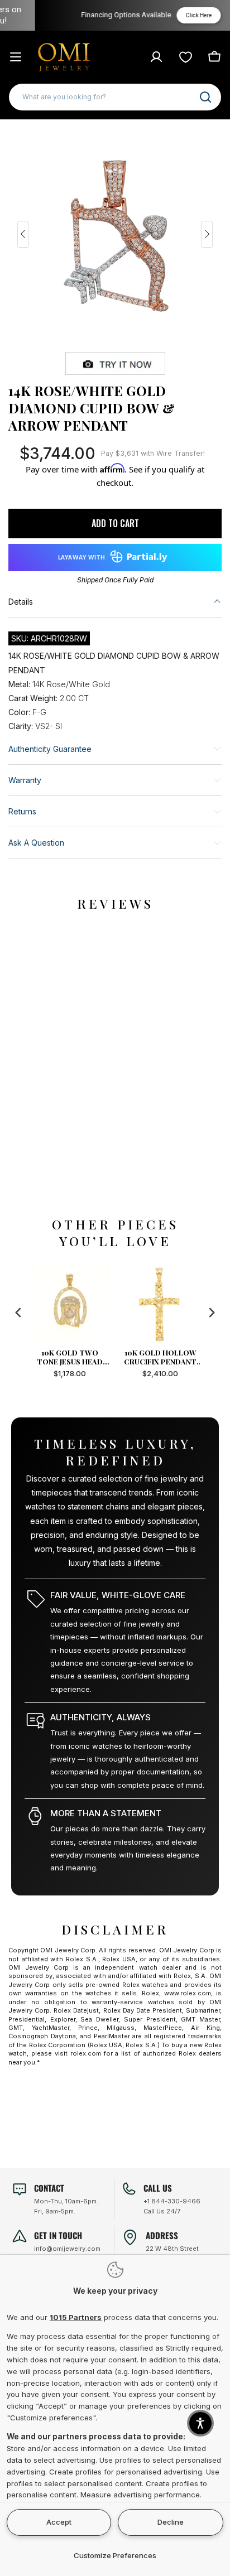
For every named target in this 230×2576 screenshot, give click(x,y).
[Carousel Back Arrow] (23, 234)
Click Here (182, 15)
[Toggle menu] (16, 57)
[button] (200, 2423)
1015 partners (76, 2317)
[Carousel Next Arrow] (207, 234)
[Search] (205, 97)
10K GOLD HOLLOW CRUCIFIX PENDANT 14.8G (160, 1357)
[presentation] (18, 1313)
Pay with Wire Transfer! (153, 453)
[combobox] (115, 97)
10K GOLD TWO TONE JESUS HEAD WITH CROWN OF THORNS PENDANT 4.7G (70, 1357)
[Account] (156, 57)
